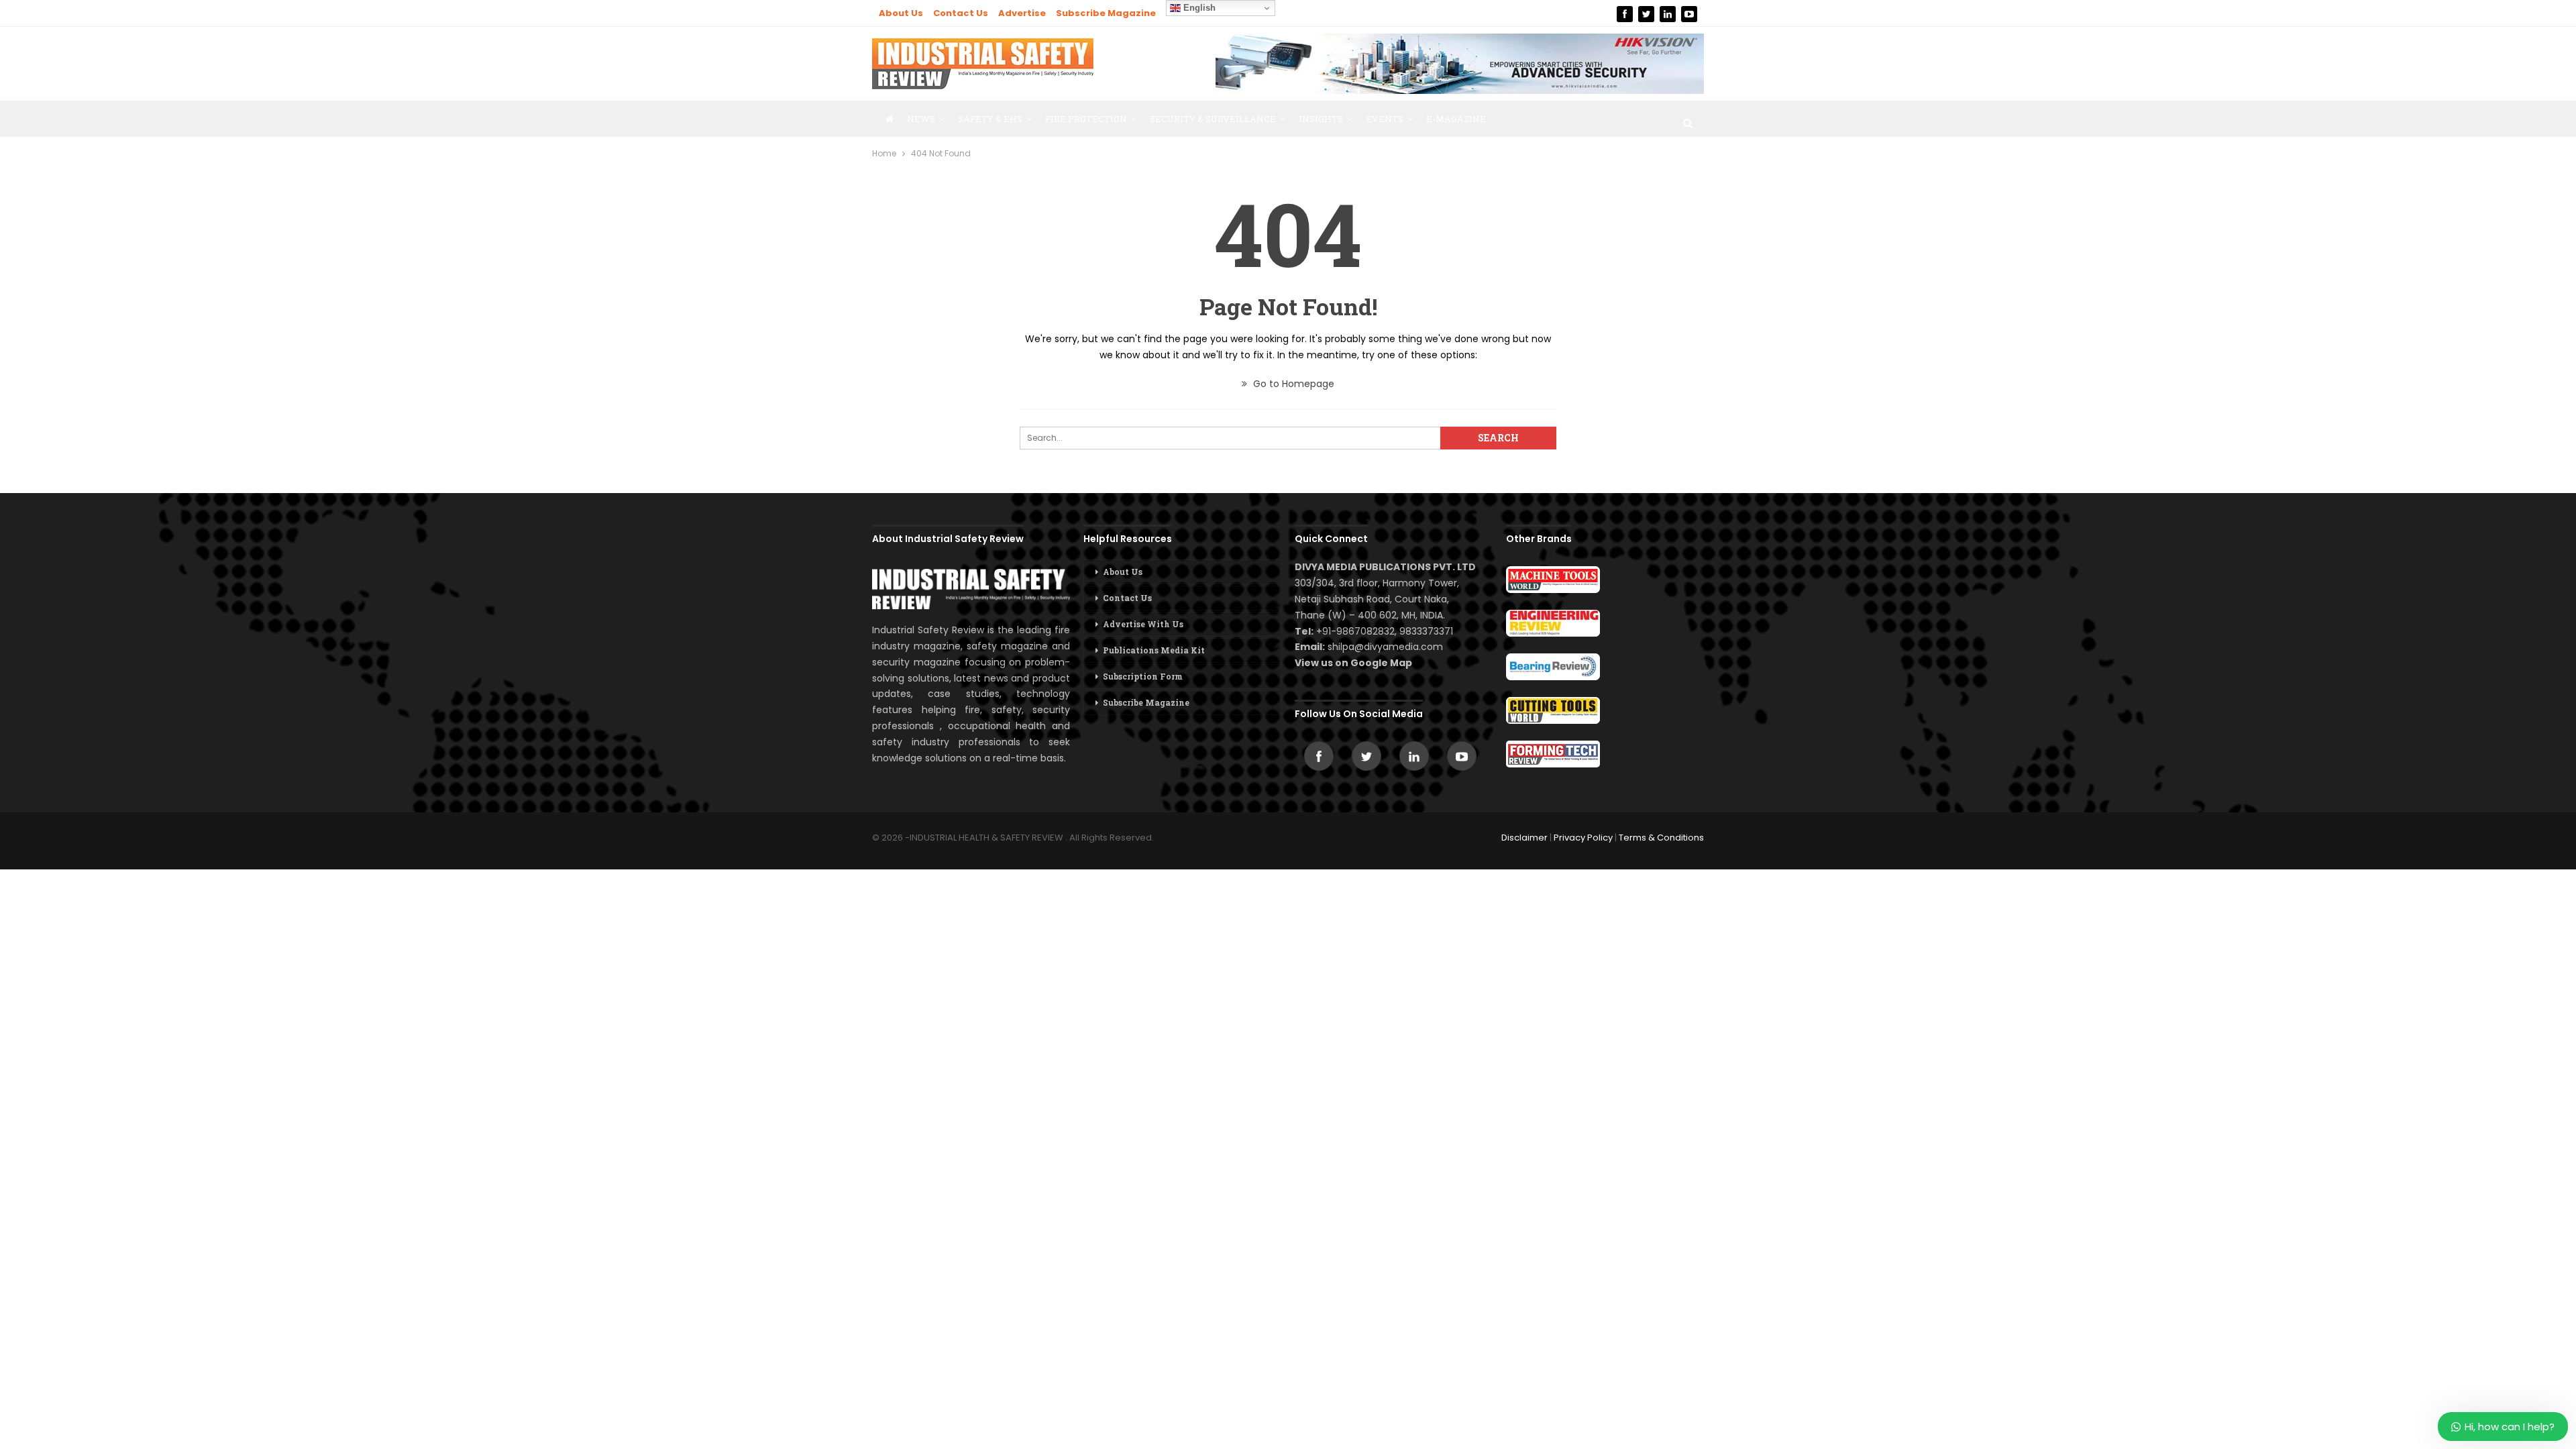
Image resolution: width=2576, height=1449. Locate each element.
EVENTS (1385, 119)
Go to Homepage (1292, 384)
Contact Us (961, 13)
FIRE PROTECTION (1086, 119)
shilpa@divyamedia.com (1387, 647)
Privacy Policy (1583, 838)
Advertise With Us (1143, 624)
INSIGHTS (1321, 119)
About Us (901, 13)
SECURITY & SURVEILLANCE (1213, 119)
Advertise (1022, 13)
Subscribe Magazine (1106, 13)
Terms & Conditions (1661, 838)
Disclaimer (1524, 838)
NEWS (921, 119)
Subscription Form (1143, 676)
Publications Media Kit (1154, 650)
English (1198, 8)
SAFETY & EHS (990, 119)
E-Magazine (1456, 119)
